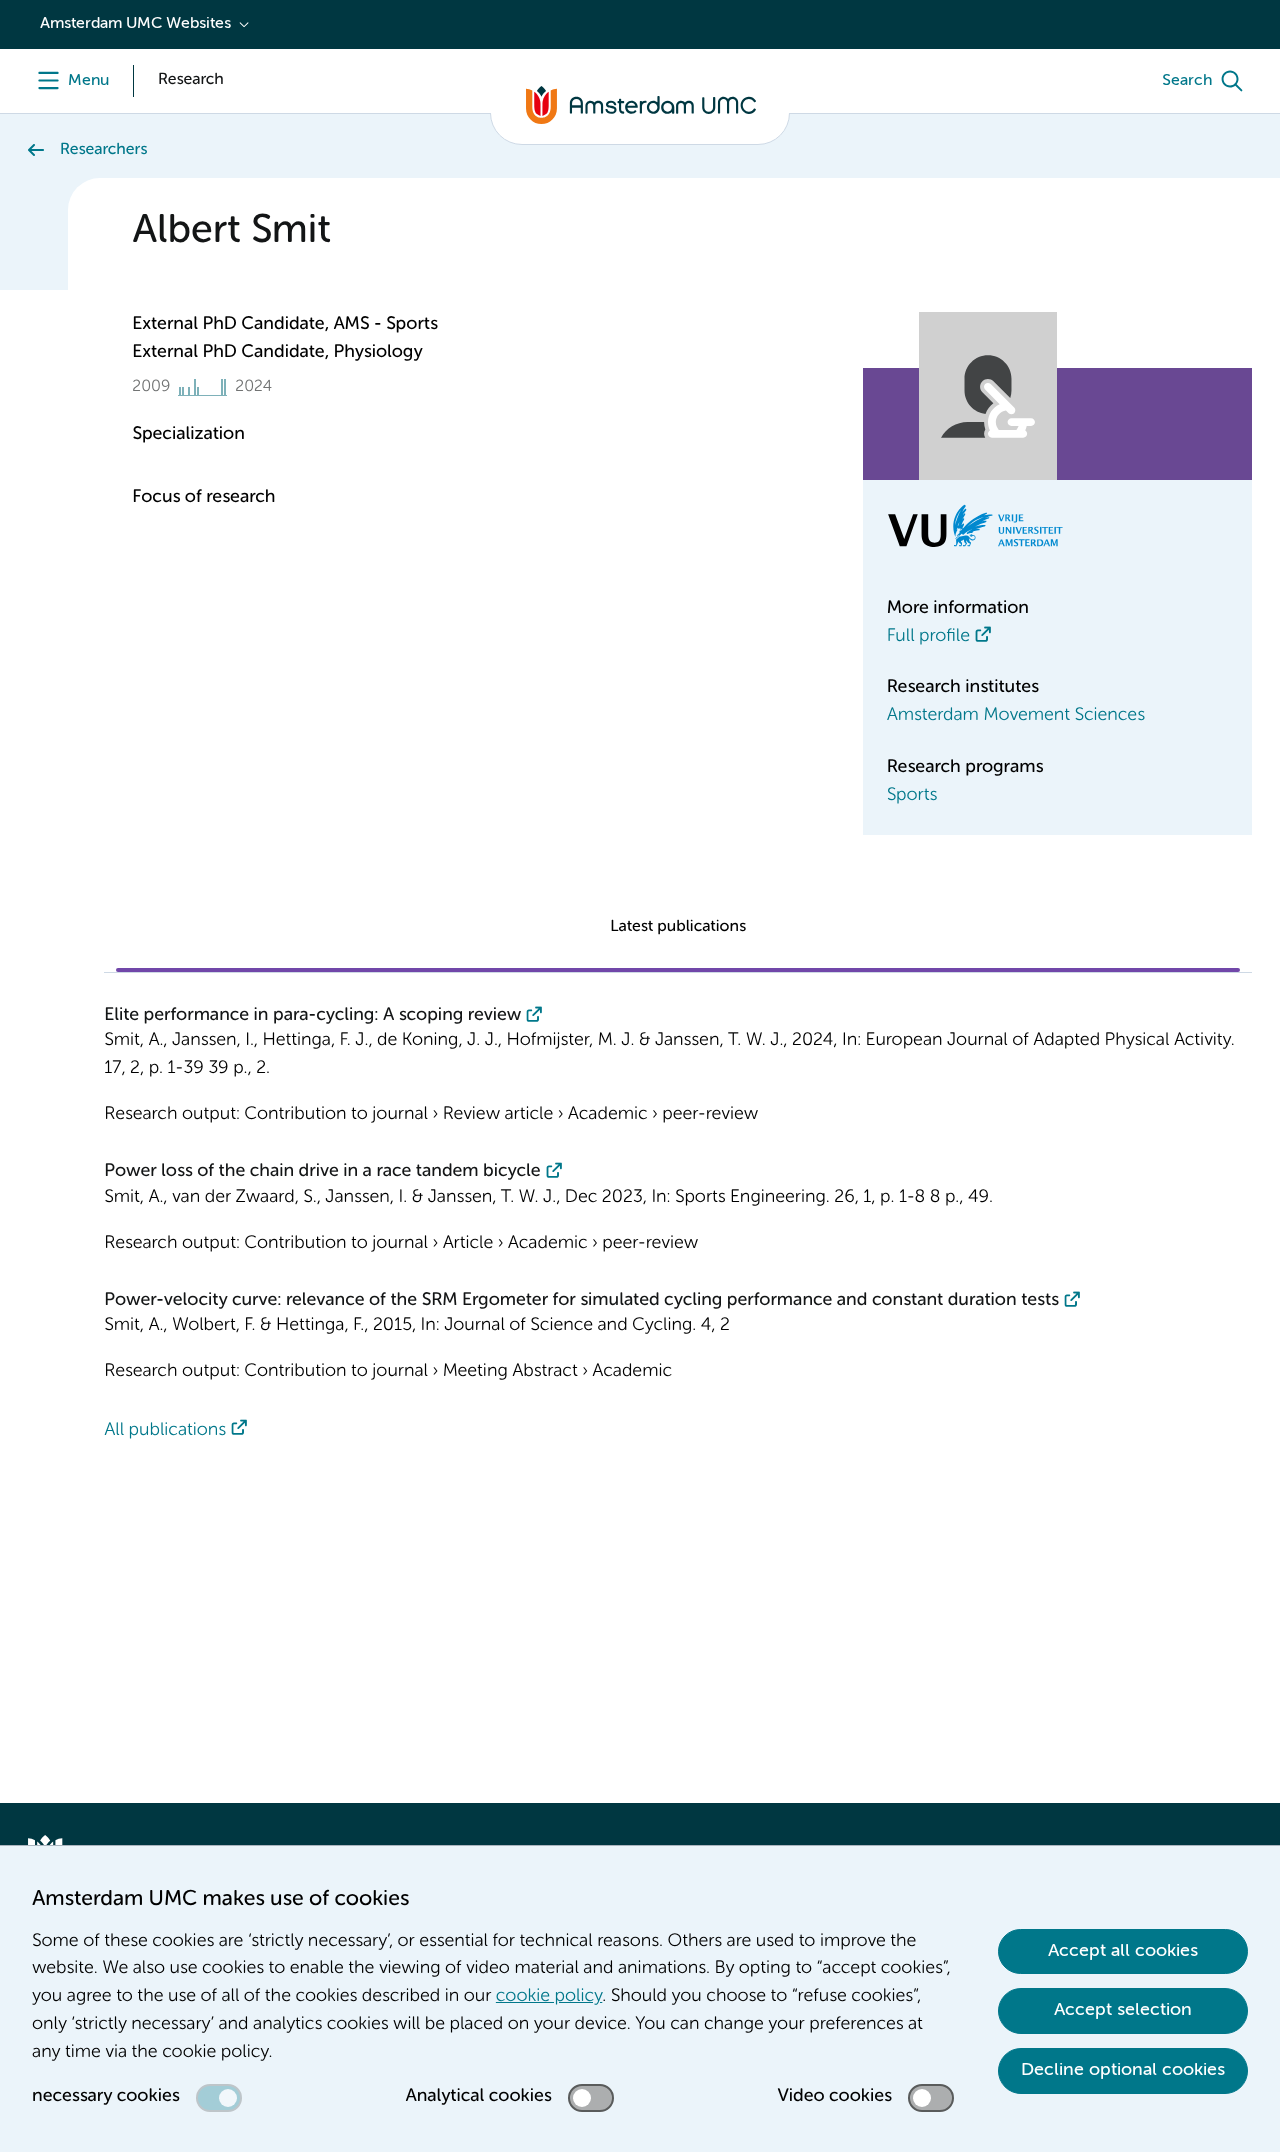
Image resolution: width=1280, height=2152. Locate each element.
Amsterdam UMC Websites (135, 24)
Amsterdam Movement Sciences (1016, 716)
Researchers (103, 150)
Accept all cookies (1123, 1951)
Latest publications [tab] (678, 927)
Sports (912, 796)
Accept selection (1123, 2010)
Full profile (928, 637)
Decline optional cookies (1123, 2070)
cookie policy (549, 1997)
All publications (165, 1431)
